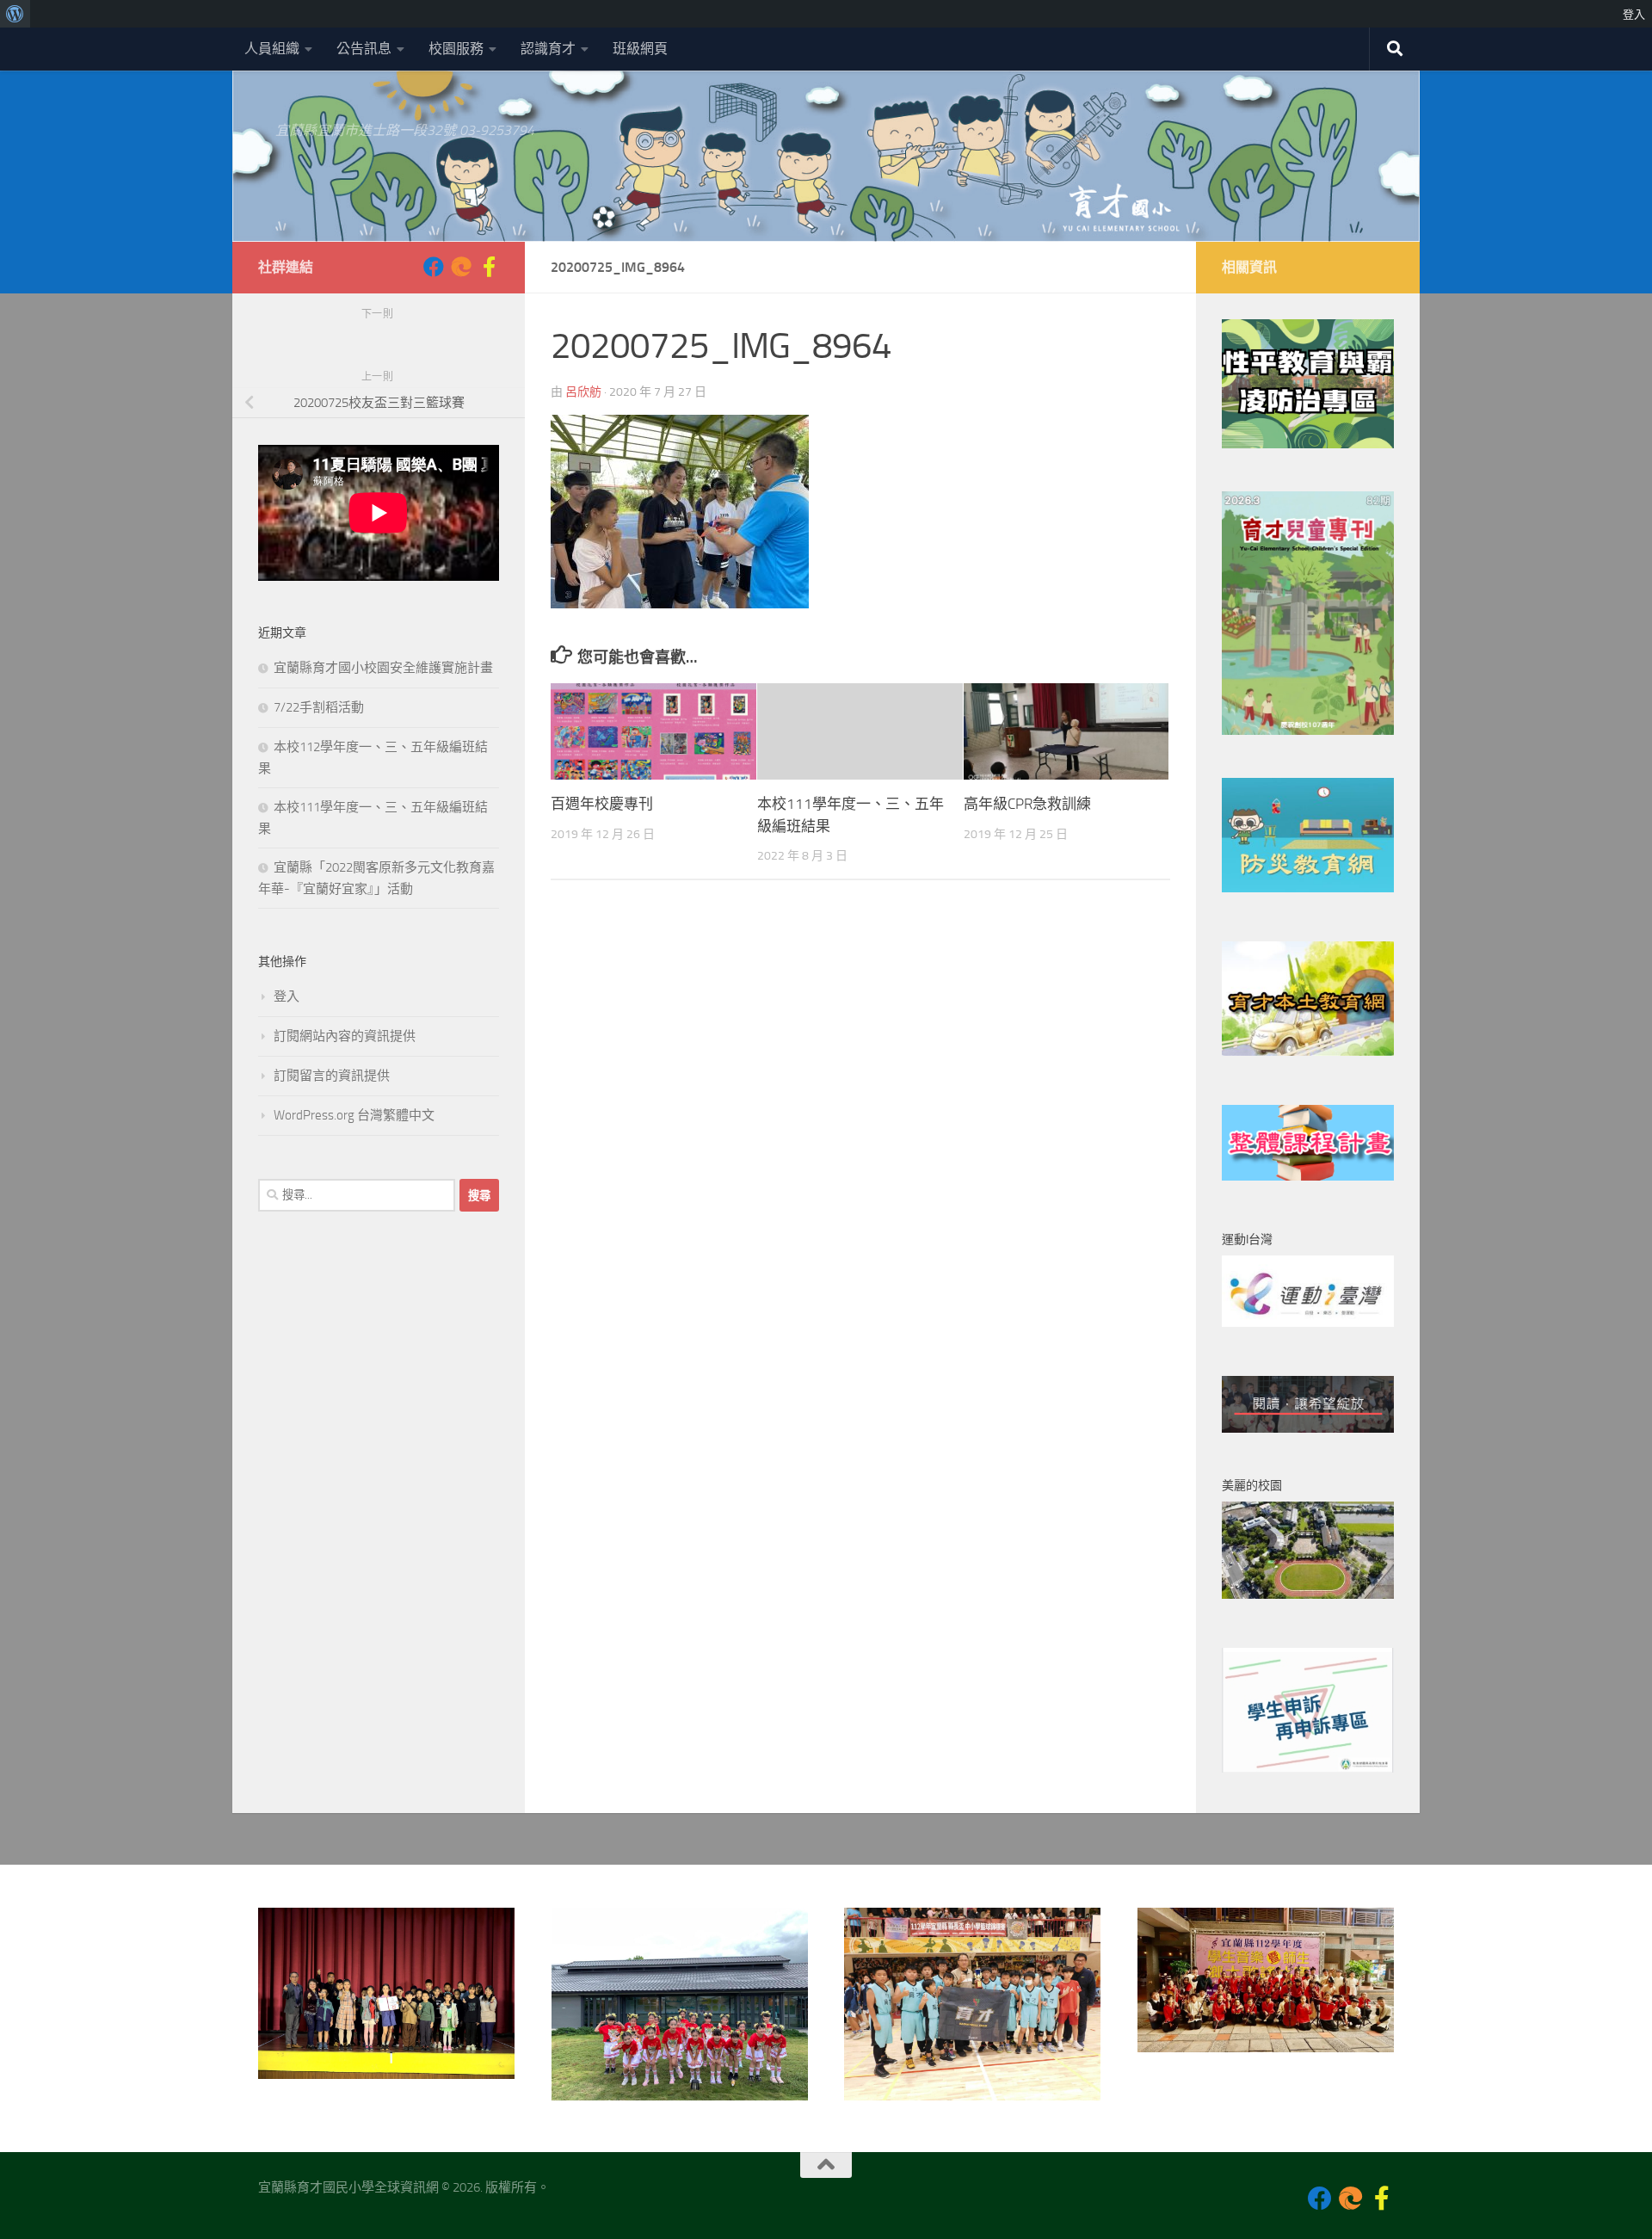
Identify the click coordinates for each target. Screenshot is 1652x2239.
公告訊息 (364, 49)
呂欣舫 (583, 392)
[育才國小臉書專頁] (434, 267)
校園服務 (456, 49)
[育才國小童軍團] (489, 267)
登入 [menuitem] (1634, 14)
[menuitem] (15, 14)
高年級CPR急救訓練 (1027, 804)
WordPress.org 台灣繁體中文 (354, 1115)
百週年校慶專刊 (602, 804)
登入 (287, 996)
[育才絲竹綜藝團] (461, 267)
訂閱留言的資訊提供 (332, 1076)
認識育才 (548, 49)
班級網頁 (640, 49)
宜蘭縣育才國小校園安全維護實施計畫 (383, 668)
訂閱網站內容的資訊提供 (345, 1036)
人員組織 (272, 49)
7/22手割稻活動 (319, 707)
